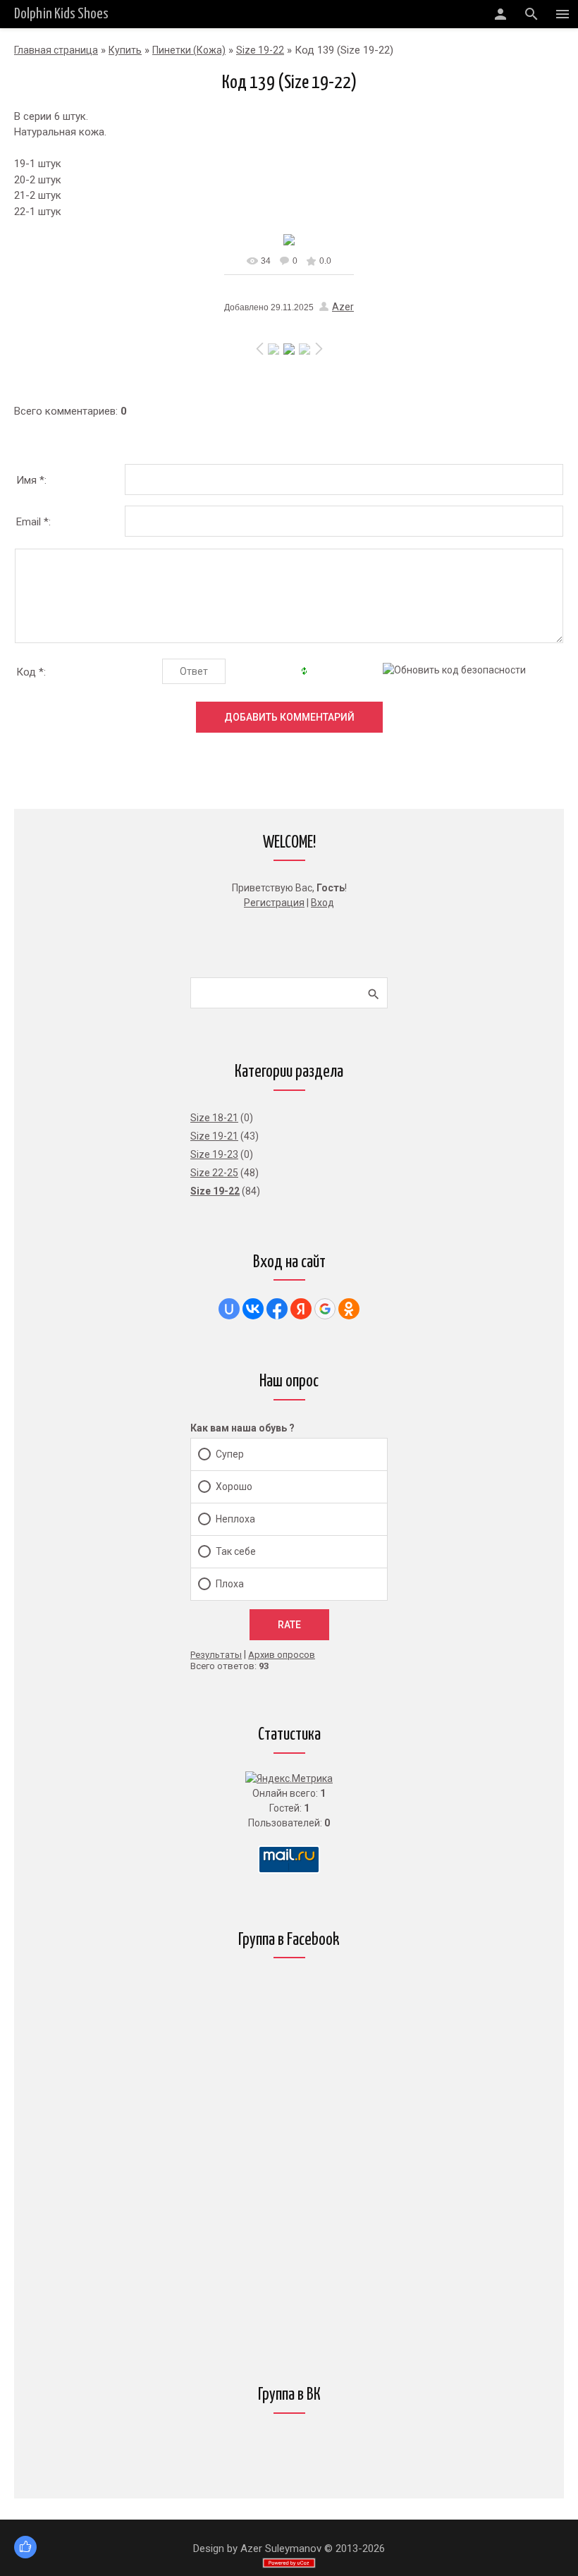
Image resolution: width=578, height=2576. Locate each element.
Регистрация (274, 903)
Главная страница (56, 50)
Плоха (230, 1584)
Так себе (236, 1551)
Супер (230, 1454)
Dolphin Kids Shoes (61, 14)
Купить (125, 50)
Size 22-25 (214, 1173)
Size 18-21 (214, 1118)
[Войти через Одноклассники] (349, 1309)
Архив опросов (282, 1655)
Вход (322, 903)
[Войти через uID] (229, 1309)
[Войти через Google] (325, 1309)
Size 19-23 (214, 1154)
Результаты (216, 1655)
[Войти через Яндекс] (301, 1309)
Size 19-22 (260, 50)
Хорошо (234, 1487)
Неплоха (235, 1519)
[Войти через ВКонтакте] (253, 1309)
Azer (343, 307)
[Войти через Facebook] (277, 1309)
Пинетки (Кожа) (189, 50)
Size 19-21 (214, 1136)
